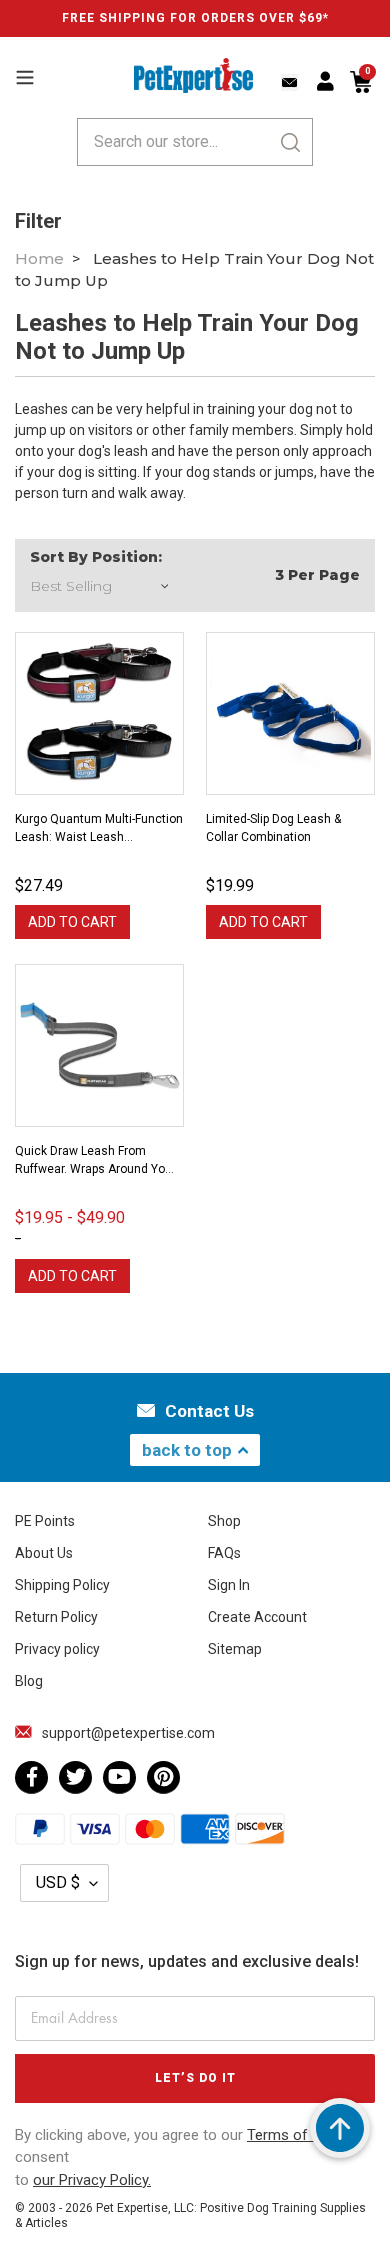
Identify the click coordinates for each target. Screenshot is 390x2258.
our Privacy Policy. (92, 2180)
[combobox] (195, 142)
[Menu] (25, 75)
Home (39, 258)
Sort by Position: (96, 557)
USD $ (58, 1882)
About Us (44, 1553)
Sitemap (235, 1649)
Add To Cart (72, 922)
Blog (29, 1681)
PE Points (45, 1521)
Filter (38, 221)
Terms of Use (294, 2135)
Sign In (229, 1585)
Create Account (257, 1617)
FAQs (224, 1553)
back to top (187, 1450)
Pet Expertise (132, 2208)
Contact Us (209, 1411)
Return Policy (56, 1617)
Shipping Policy (62, 1585)
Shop (224, 1521)
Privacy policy (57, 1649)
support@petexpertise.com (128, 1733)
